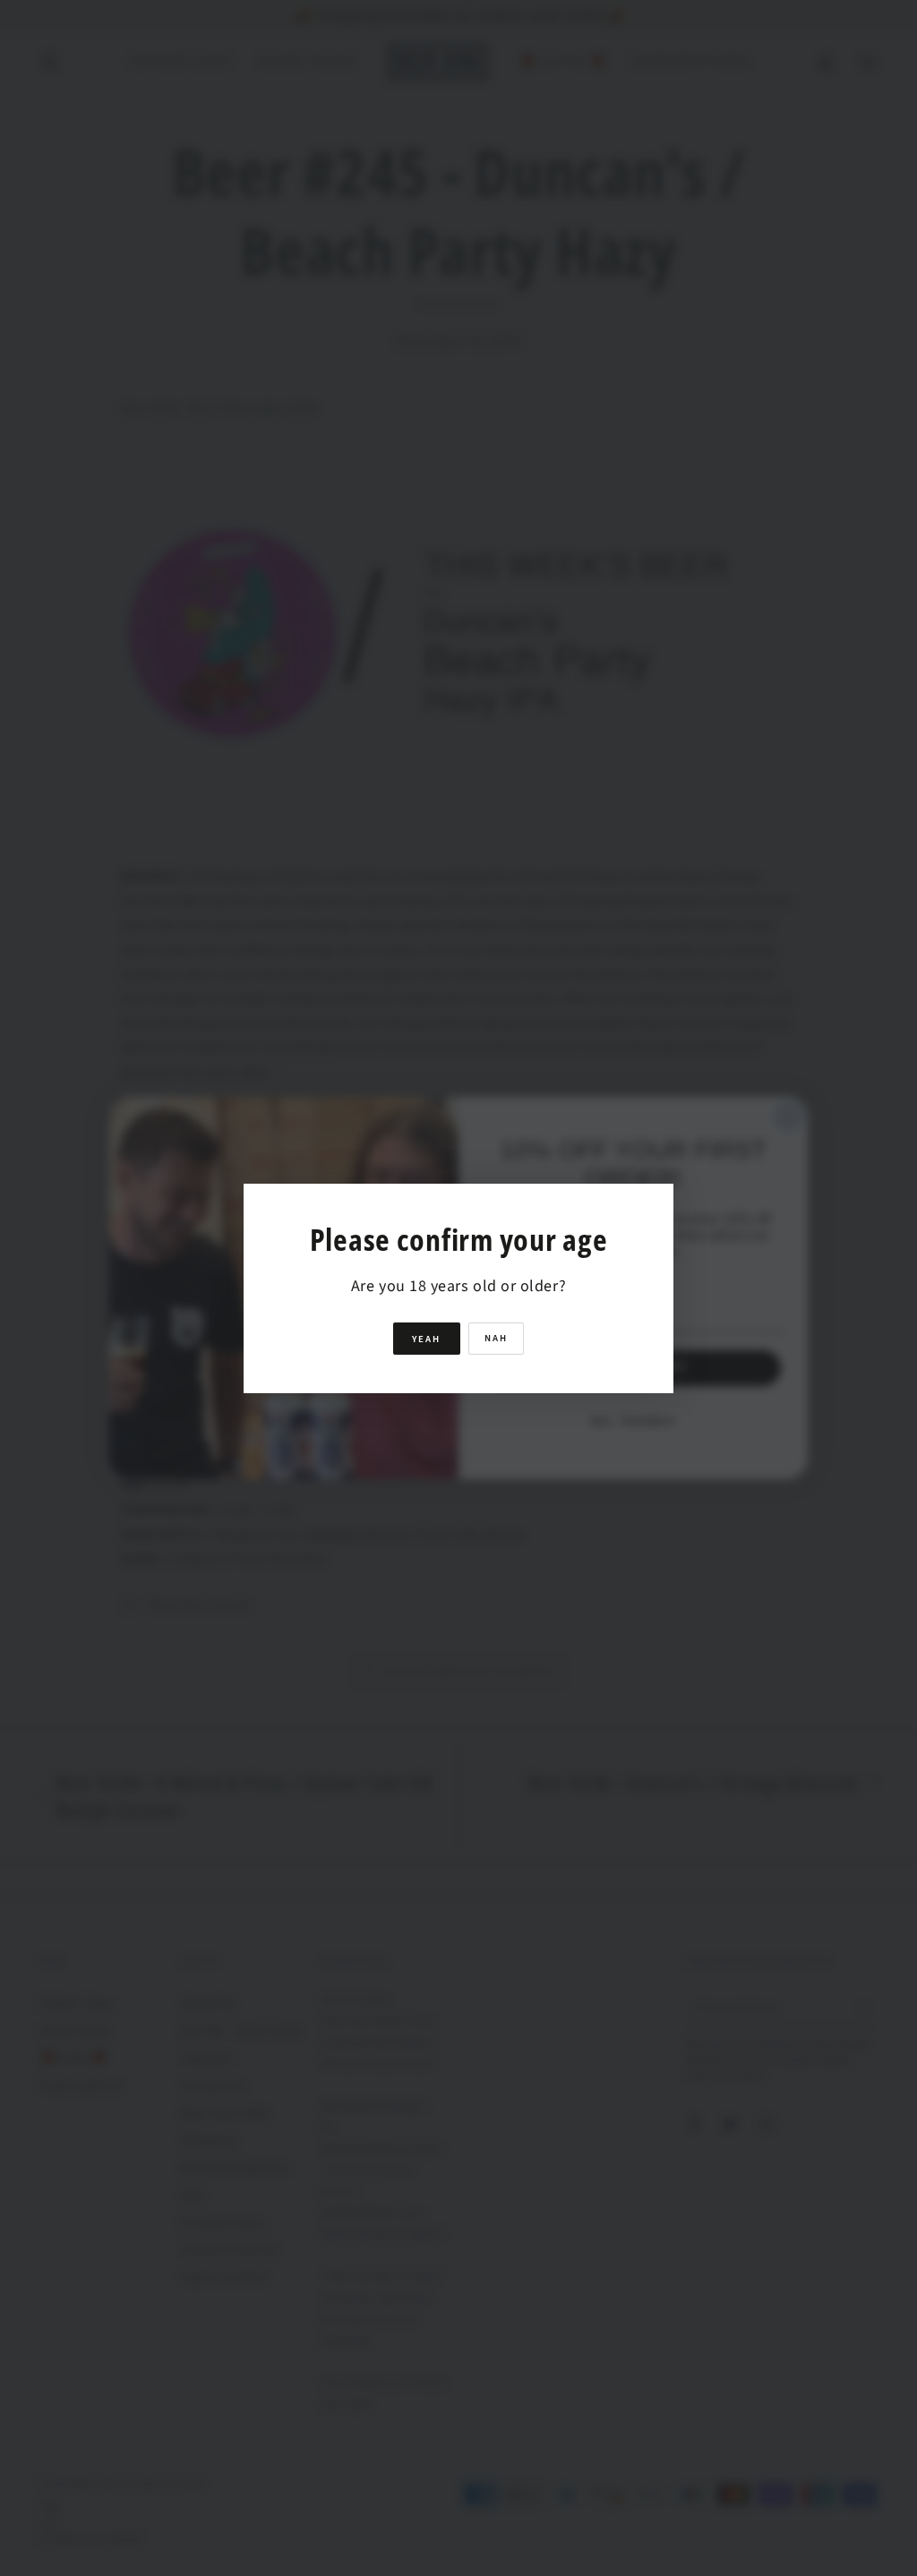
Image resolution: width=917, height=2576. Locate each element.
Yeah (427, 1339)
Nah (496, 1338)
